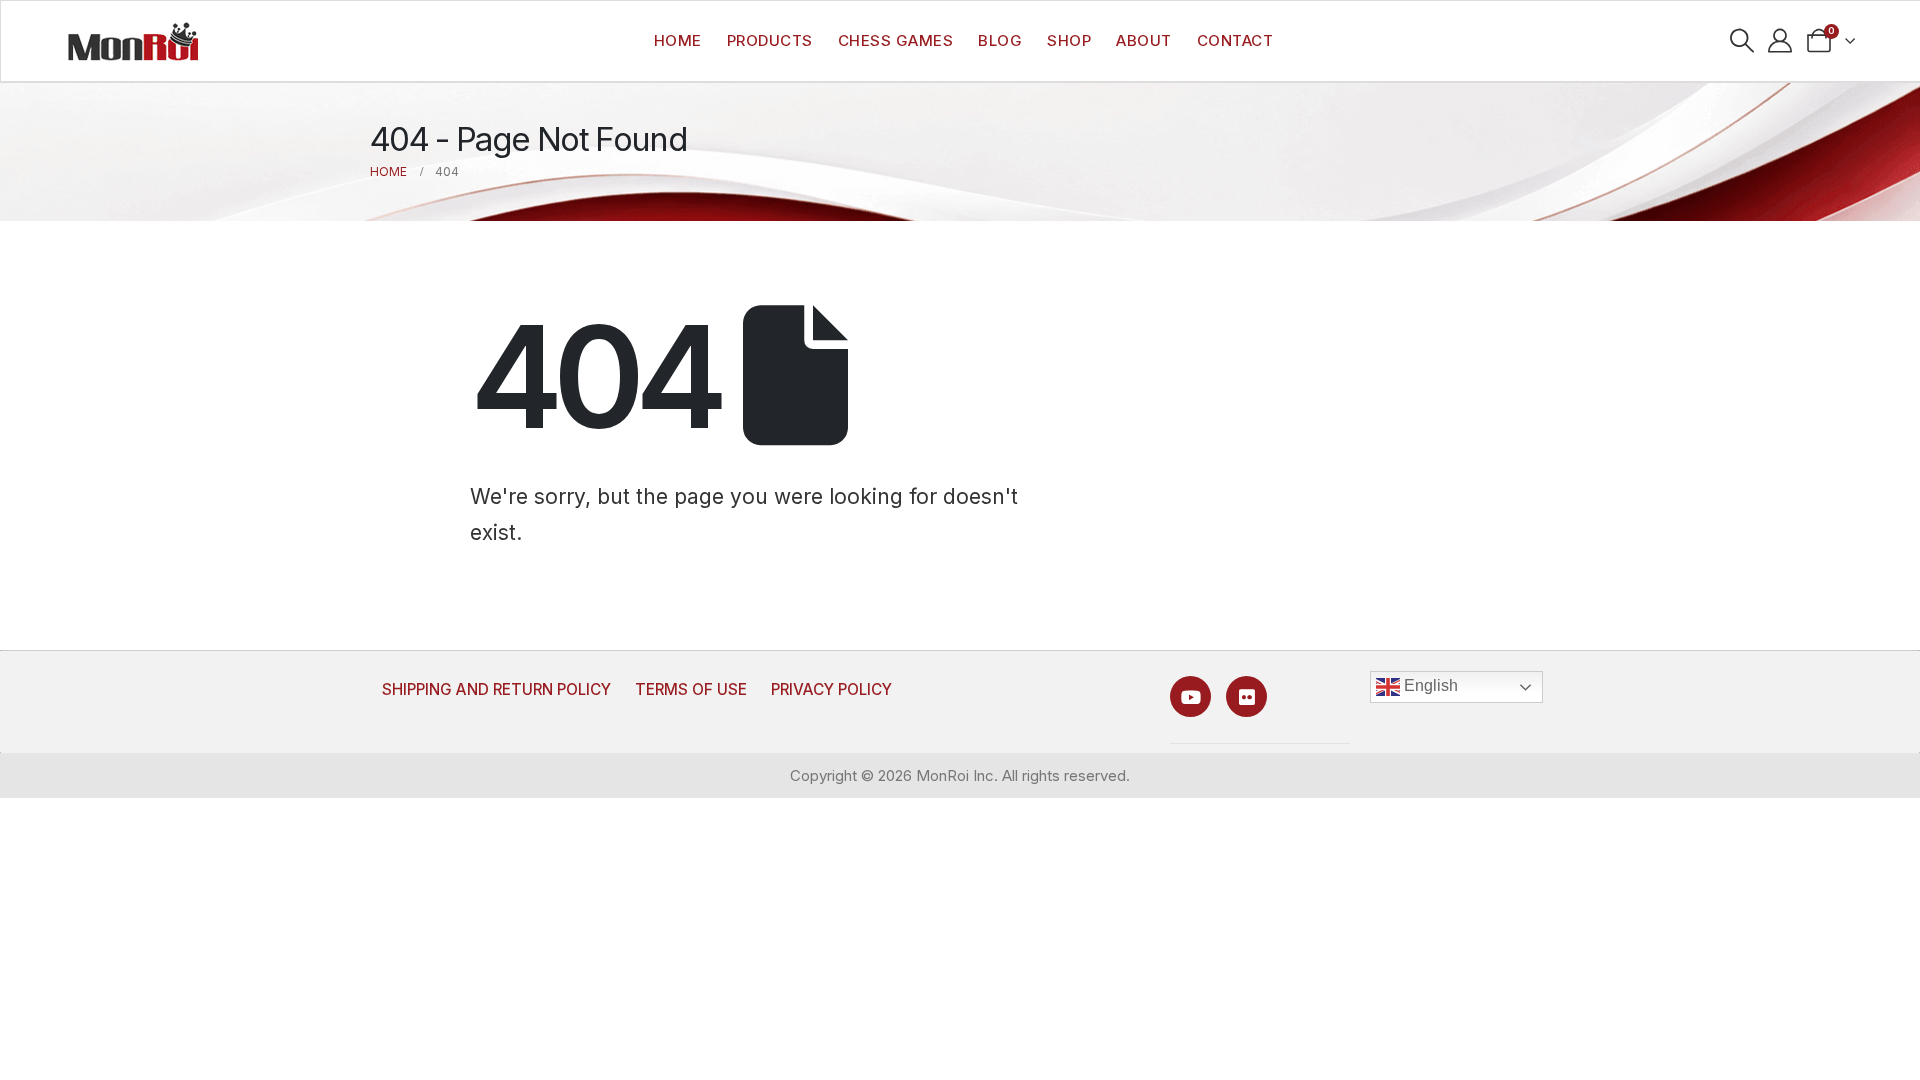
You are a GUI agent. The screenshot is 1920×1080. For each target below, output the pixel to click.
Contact (1235, 40)
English (1429, 685)
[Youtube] (1190, 696)
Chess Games (896, 40)
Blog (1000, 40)
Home (678, 40)
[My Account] (1780, 41)
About (1144, 40)
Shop (1069, 40)
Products (770, 40)
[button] (1741, 41)
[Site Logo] (133, 41)
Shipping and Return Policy (496, 689)
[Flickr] (1246, 696)
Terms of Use (691, 689)
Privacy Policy (831, 689)
